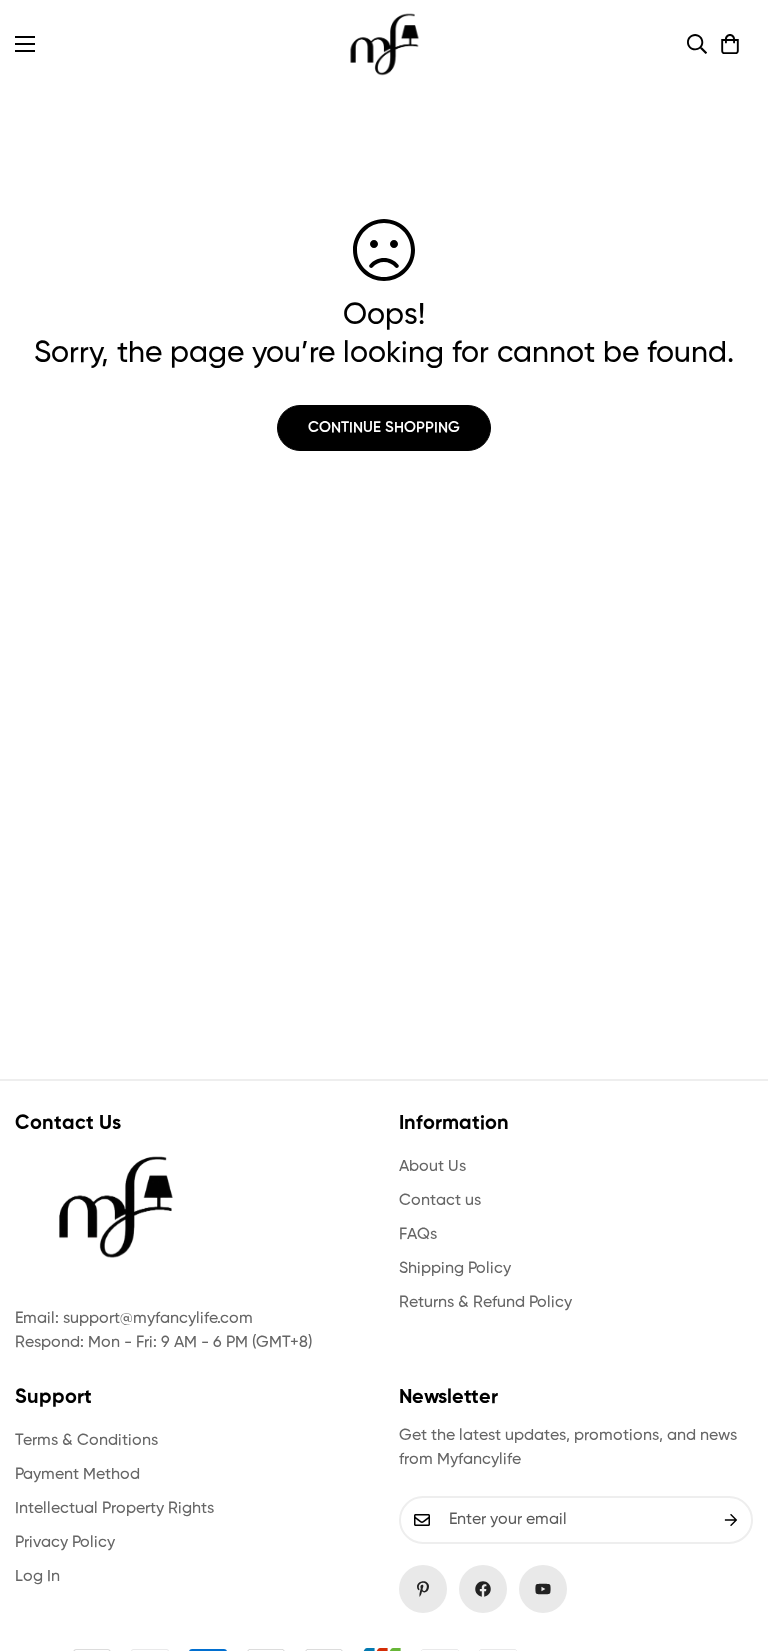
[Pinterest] (423, 1589)
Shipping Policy (455, 1269)
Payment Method (77, 1475)
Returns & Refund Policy (485, 1303)
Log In (37, 1577)
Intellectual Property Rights (114, 1509)
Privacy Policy (65, 1543)
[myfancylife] (384, 44)
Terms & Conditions (86, 1441)
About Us (432, 1167)
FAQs (418, 1235)
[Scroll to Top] (729, 1542)
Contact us (440, 1201)
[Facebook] (483, 1589)
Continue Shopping (384, 427)
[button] (730, 44)
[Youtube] (543, 1589)
